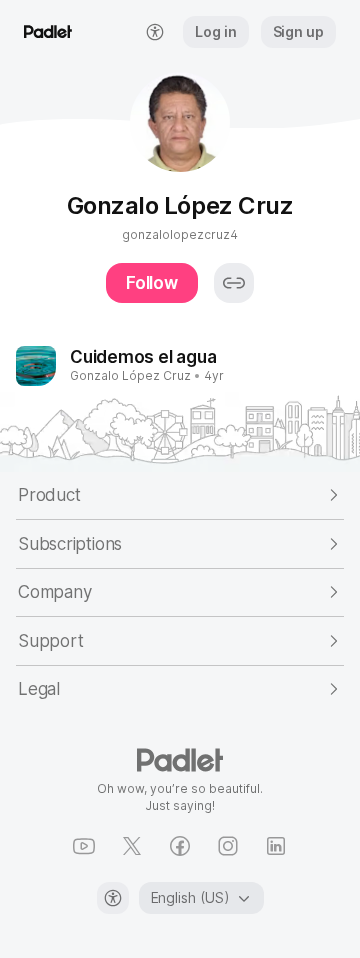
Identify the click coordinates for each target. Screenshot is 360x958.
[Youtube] (84, 846)
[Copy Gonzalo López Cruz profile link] (234, 283)
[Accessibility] (113, 898)
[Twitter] (132, 846)
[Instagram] (228, 846)
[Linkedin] (276, 846)
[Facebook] (180, 846)
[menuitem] (155, 32)
